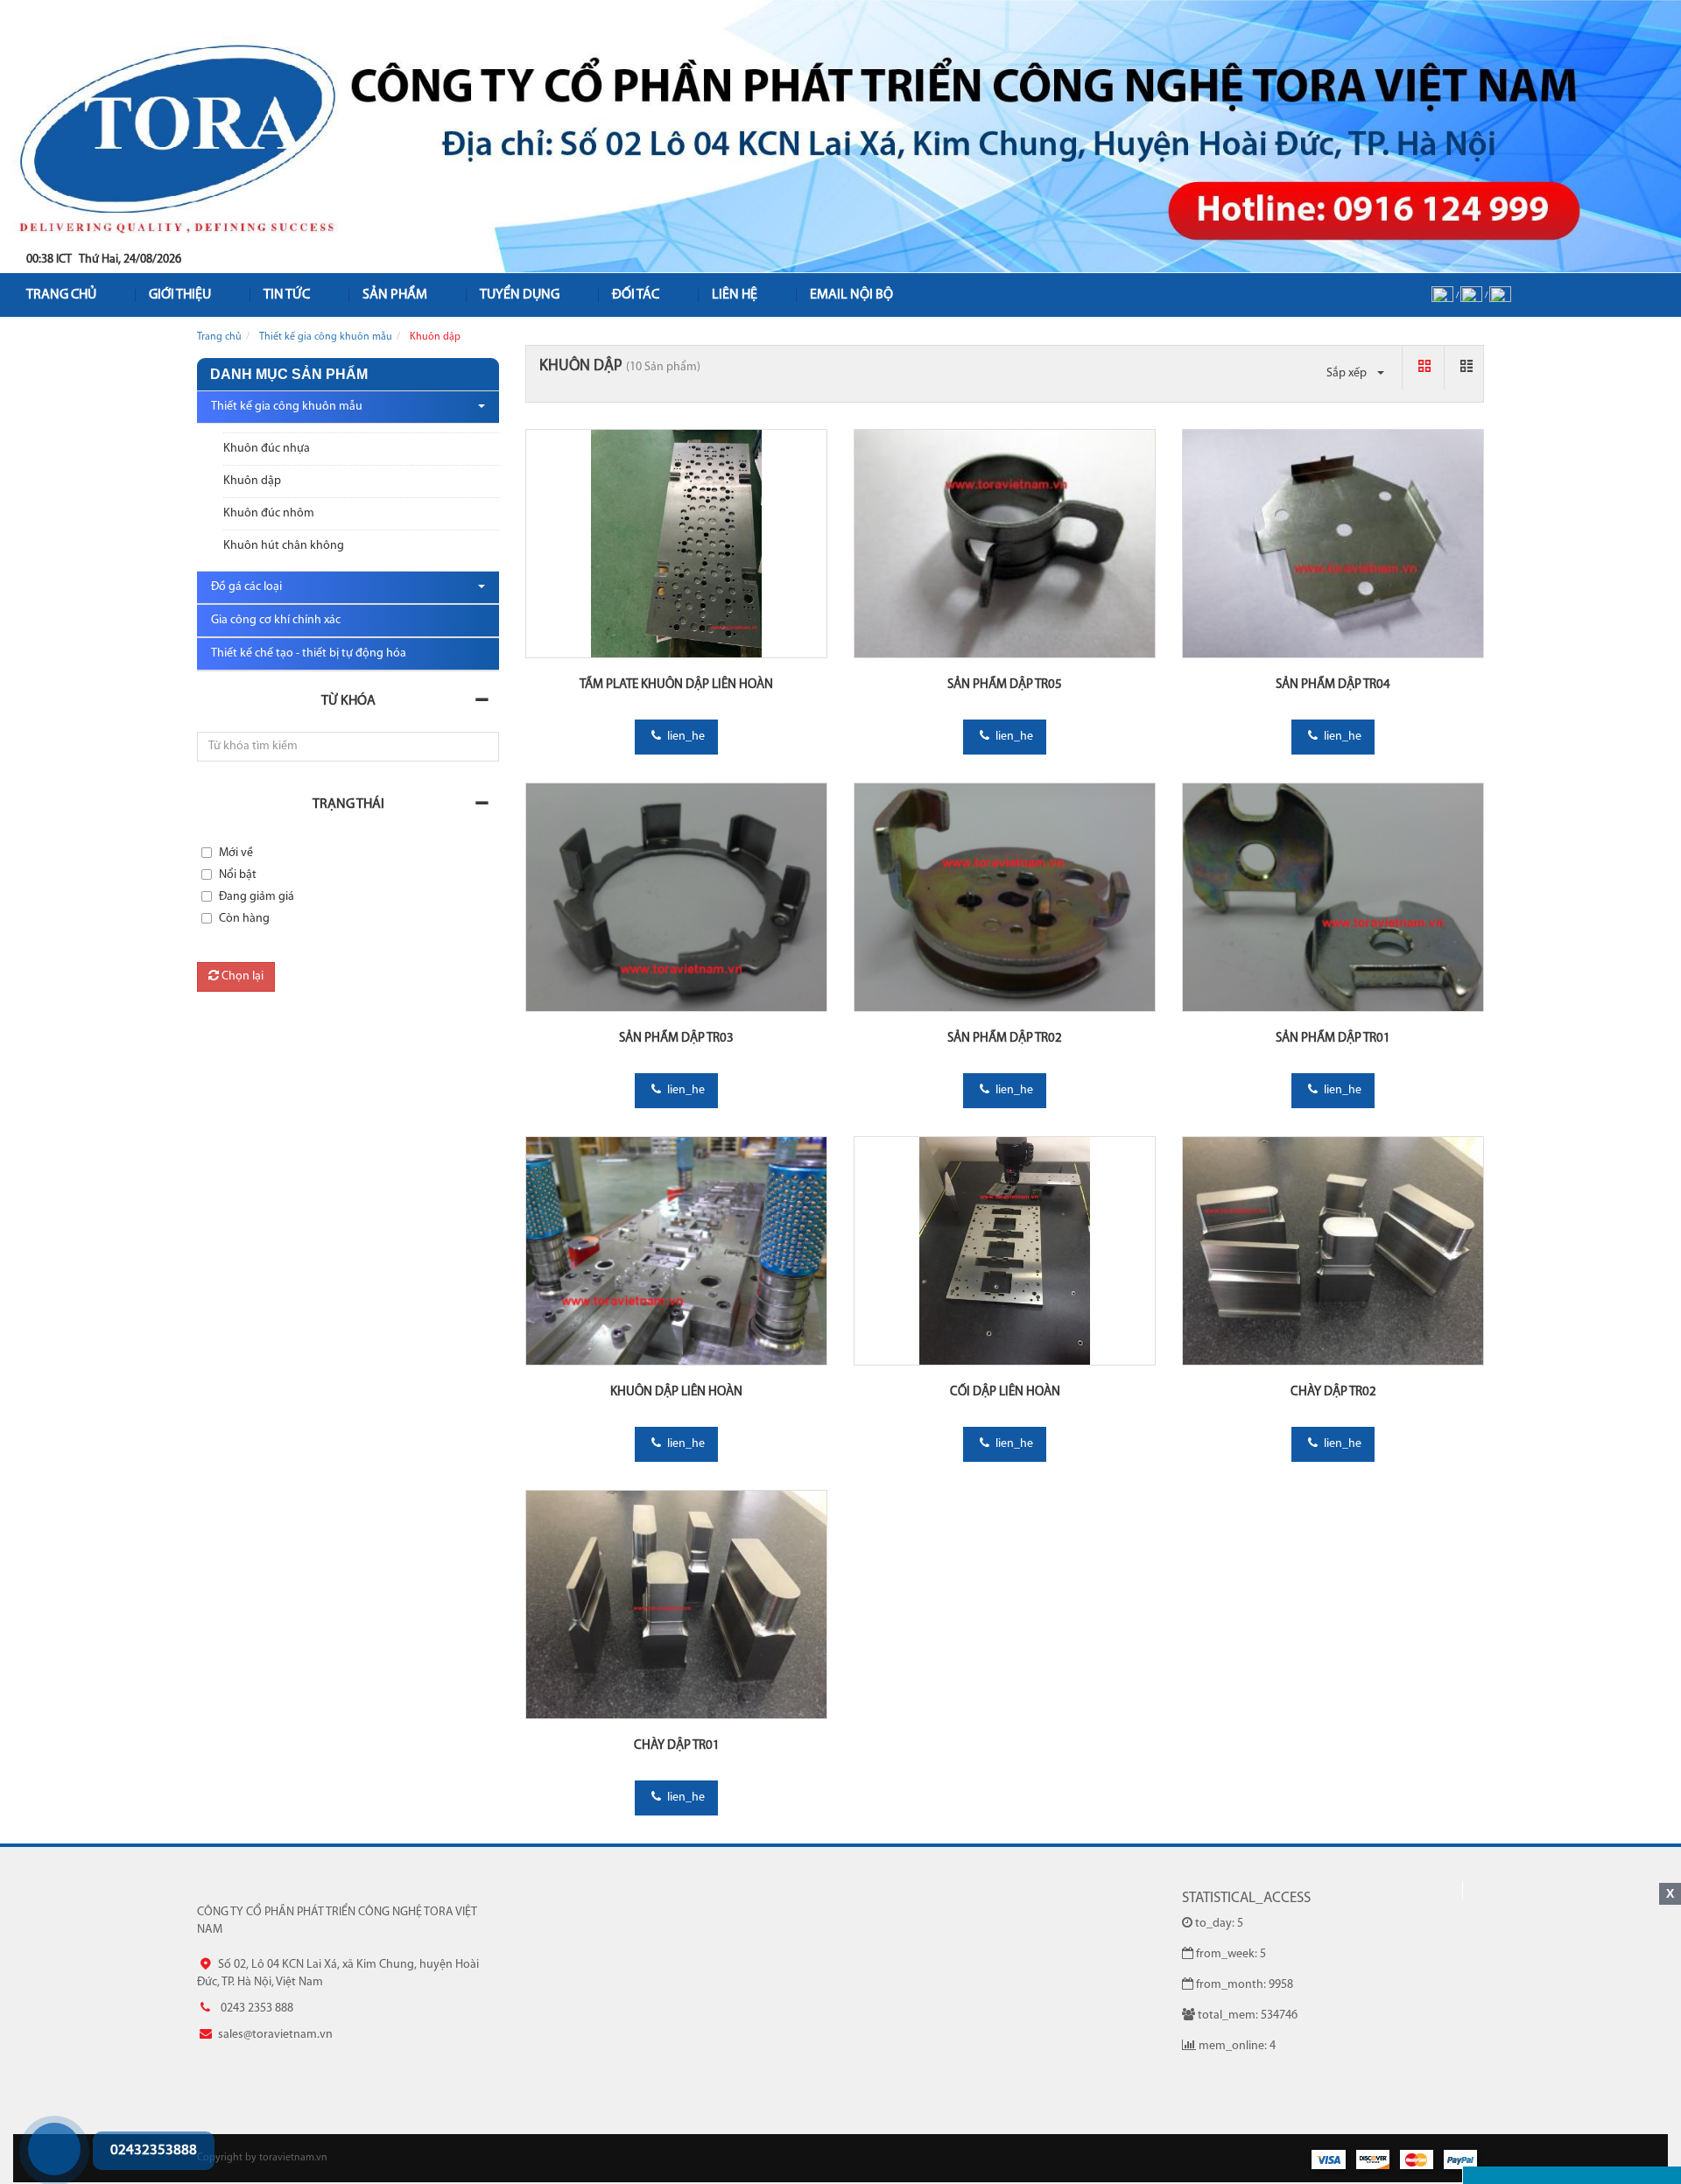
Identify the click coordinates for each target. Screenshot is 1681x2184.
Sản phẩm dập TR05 (1005, 685)
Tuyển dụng (520, 295)
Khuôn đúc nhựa (267, 449)
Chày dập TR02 (1333, 1392)
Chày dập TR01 (677, 1746)
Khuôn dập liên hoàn (676, 1392)
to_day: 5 (1219, 1924)
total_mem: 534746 (1248, 2015)
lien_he (685, 737)
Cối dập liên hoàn (1005, 1392)
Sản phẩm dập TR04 (1333, 685)
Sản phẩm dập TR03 (676, 1039)
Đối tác (636, 295)
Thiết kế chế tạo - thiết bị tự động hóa (309, 653)
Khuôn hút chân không (284, 546)
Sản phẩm (395, 295)
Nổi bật (238, 875)
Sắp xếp (1348, 373)
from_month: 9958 (1245, 1985)
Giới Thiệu (180, 295)
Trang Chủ (61, 295)
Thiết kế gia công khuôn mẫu (326, 337)
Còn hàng (244, 919)
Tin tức (287, 295)
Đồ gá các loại (246, 587)
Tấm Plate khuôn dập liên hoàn (676, 685)
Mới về (236, 853)
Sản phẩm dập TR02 (1005, 1039)
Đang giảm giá (257, 897)
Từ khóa (348, 701)
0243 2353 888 (29, 2115)
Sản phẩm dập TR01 (1333, 1039)
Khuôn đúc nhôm (269, 513)
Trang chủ (219, 337)
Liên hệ (735, 295)
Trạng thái (348, 804)
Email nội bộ (851, 295)
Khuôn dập (252, 481)
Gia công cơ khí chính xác (276, 620)
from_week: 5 (1231, 1954)
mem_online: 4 (1237, 2046)
